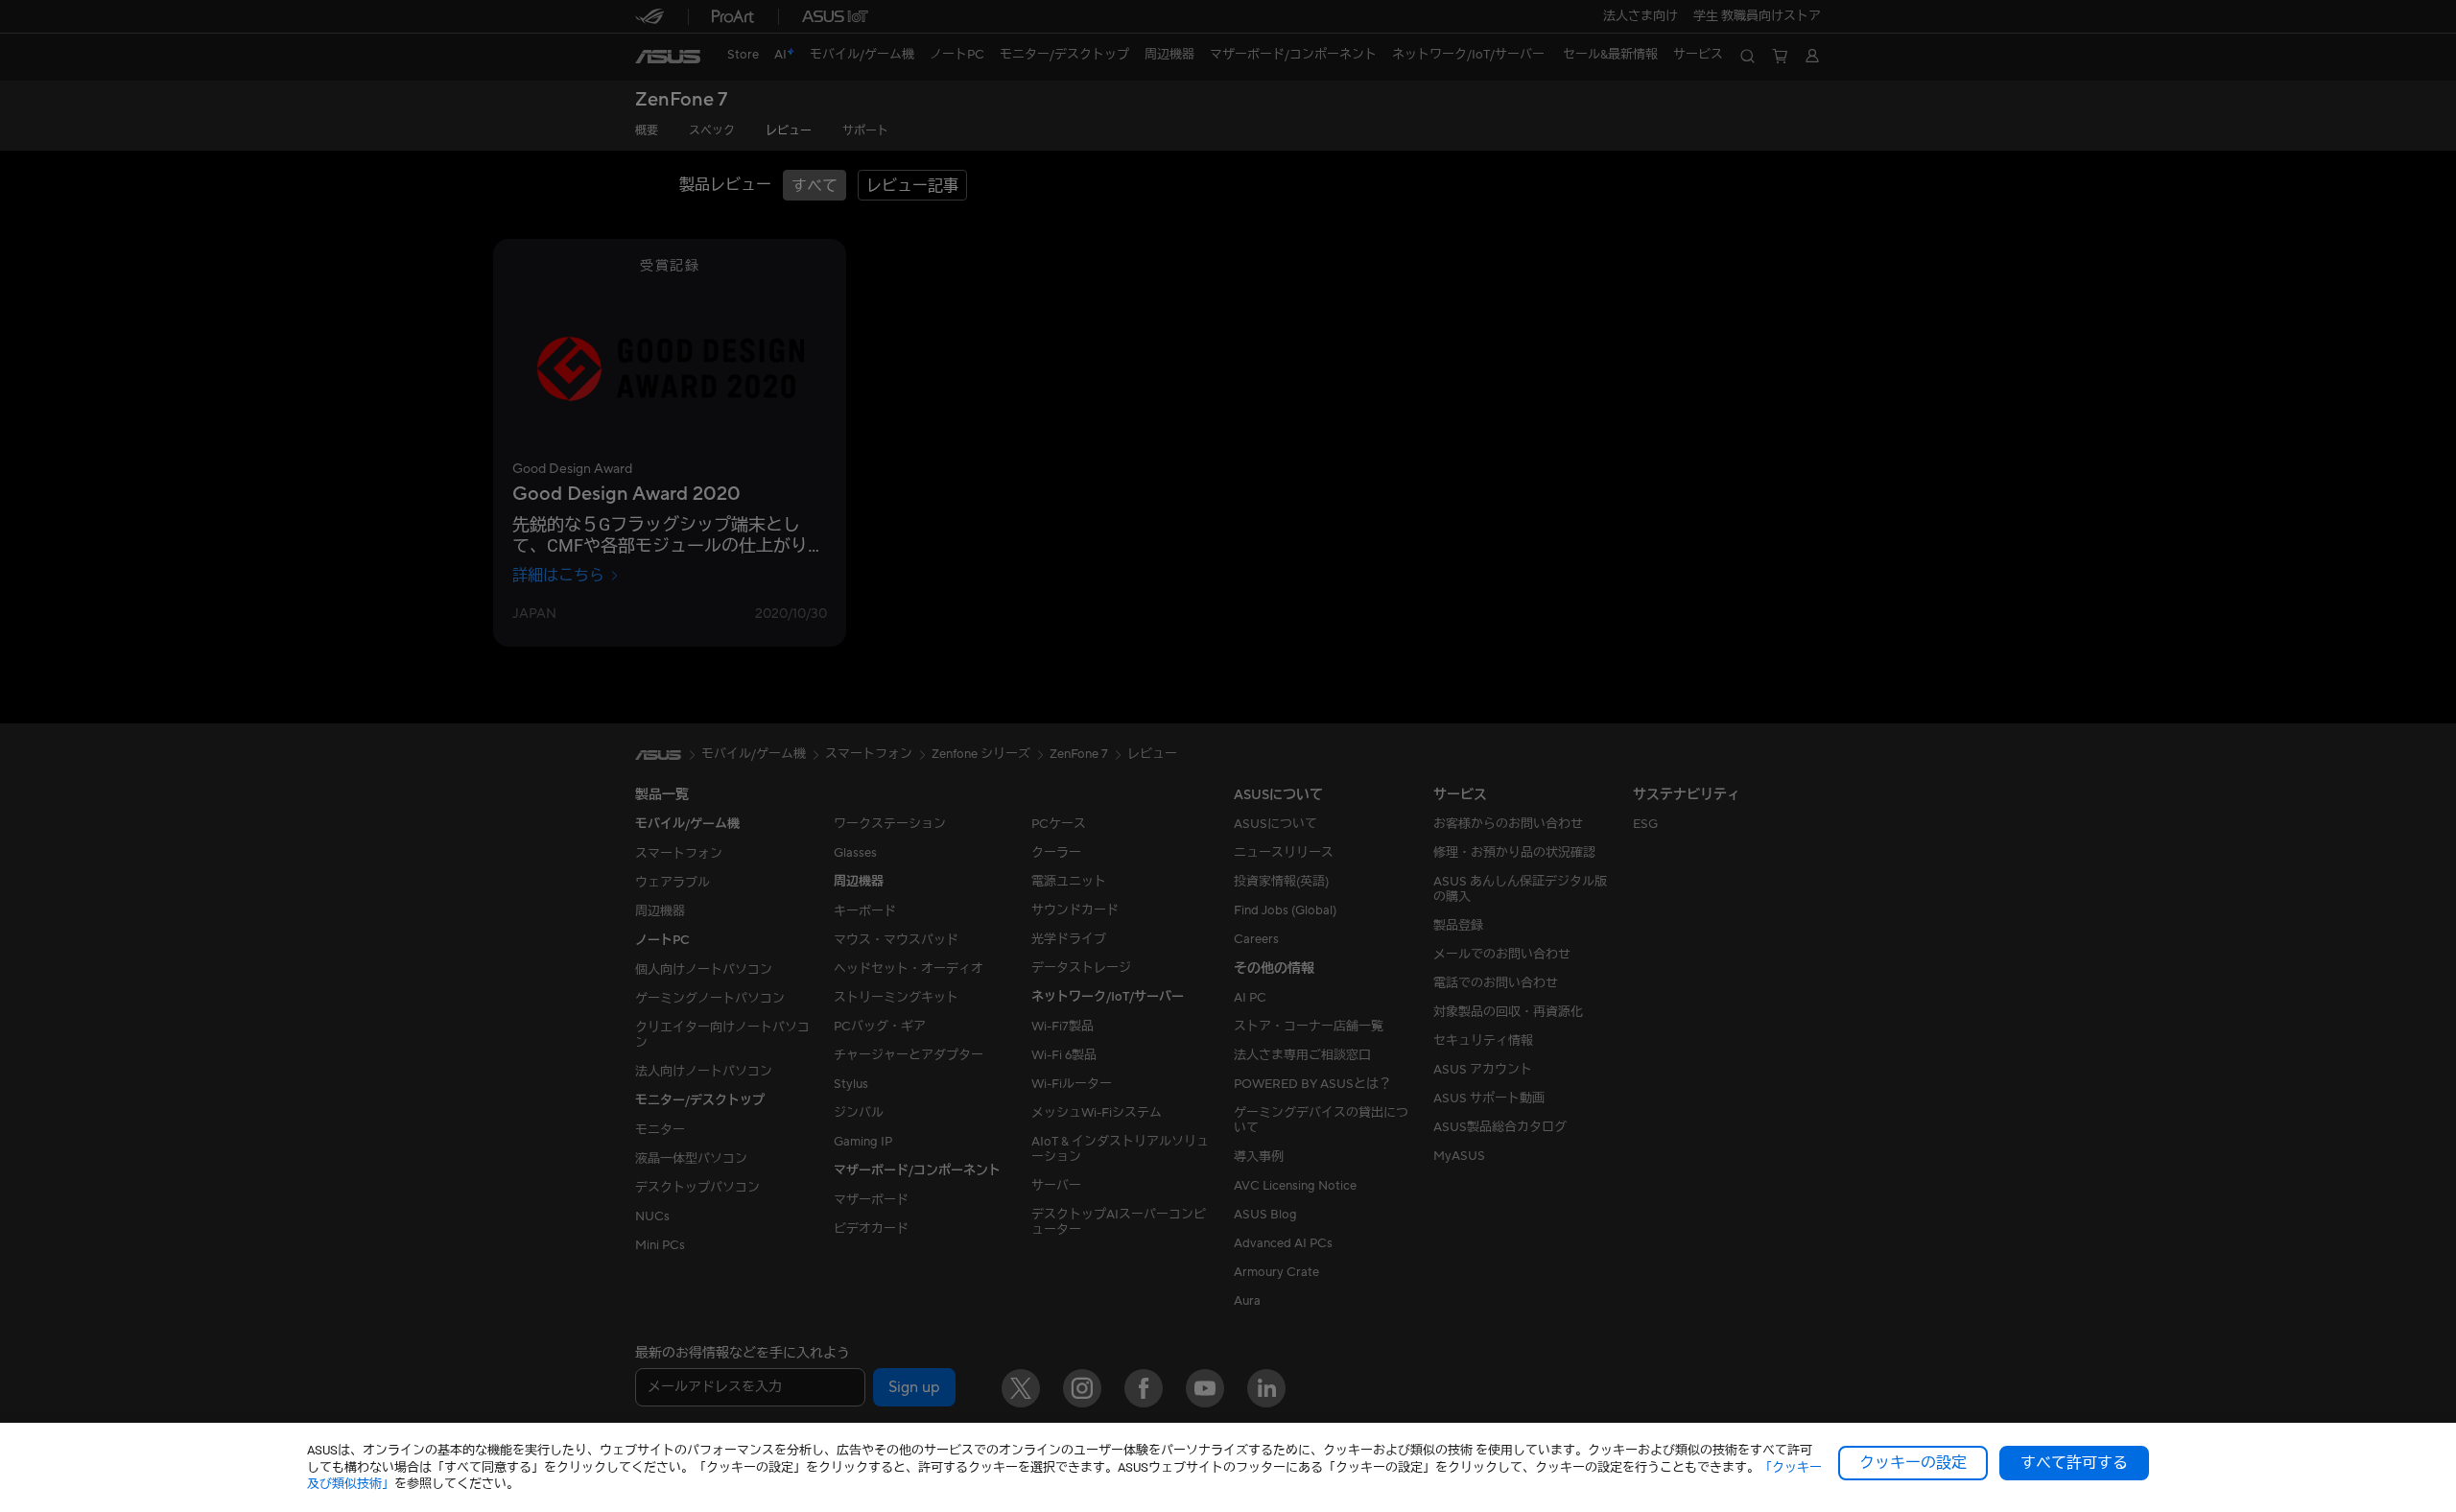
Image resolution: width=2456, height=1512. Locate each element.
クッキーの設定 (1913, 1463)
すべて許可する (2074, 1463)
